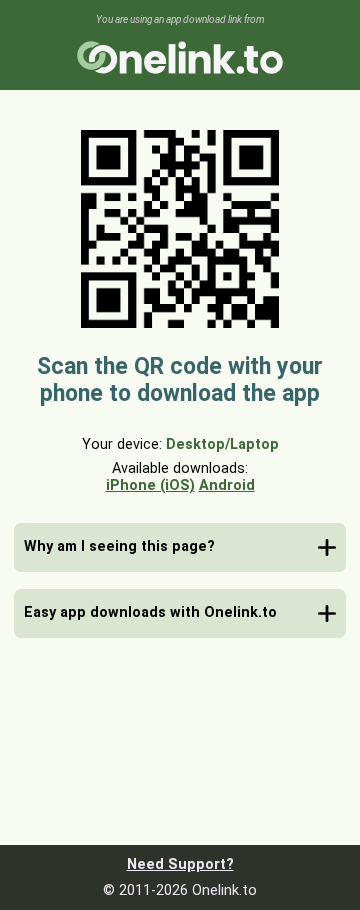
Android (227, 485)
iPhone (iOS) (150, 485)
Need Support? (180, 864)
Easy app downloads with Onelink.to (150, 612)
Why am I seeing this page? (119, 546)
